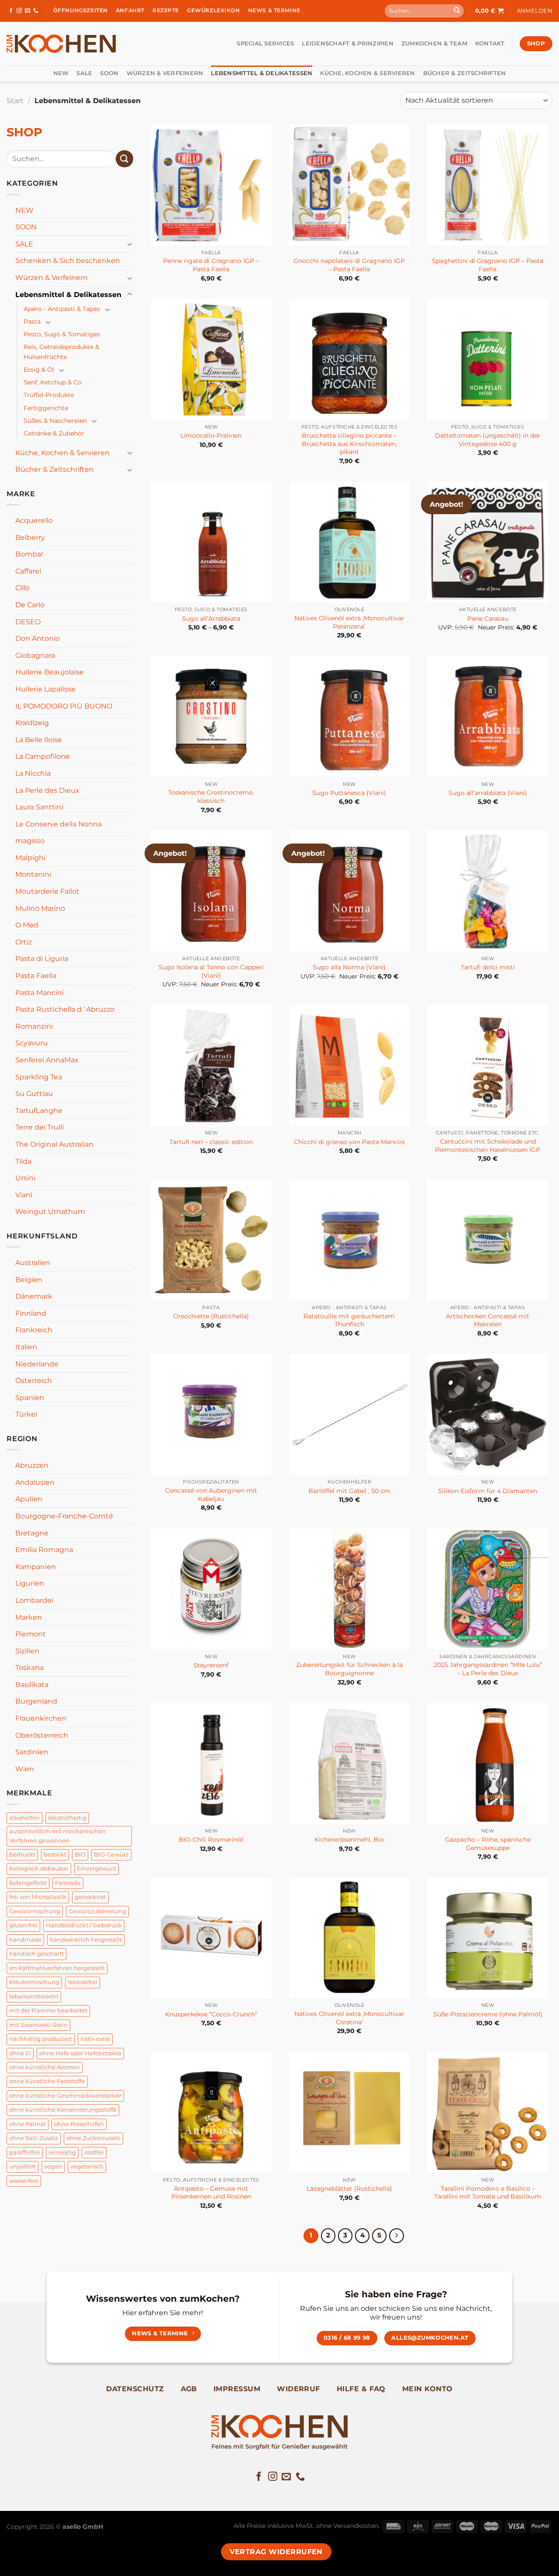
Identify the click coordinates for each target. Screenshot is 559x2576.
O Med (27, 925)
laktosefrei (83, 1982)
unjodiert (22, 2166)
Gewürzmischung (35, 1911)
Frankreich (34, 1330)
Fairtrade (68, 1883)
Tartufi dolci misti (488, 967)
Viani (24, 1195)
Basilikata (32, 1685)
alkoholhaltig (67, 1818)
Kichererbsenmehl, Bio (349, 1840)
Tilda (23, 1161)
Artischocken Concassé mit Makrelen (488, 1320)
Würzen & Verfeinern (165, 73)
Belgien (29, 1280)
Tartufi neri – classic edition (211, 1142)
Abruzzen (32, 1465)
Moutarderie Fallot (47, 891)
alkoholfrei (24, 1818)
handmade (25, 1940)
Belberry (30, 538)
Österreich (34, 1381)
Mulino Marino (40, 908)
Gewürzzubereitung (97, 1911)
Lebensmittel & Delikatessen (262, 73)
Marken (29, 1617)
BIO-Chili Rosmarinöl (211, 1840)
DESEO (28, 622)
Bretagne (32, 1533)
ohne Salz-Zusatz (34, 2138)
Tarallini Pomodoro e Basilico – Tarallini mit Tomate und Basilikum (488, 2193)
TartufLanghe (39, 1111)
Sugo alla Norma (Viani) (349, 967)
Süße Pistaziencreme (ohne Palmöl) (488, 2014)
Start (15, 101)
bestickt (55, 1855)
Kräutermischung (34, 1982)
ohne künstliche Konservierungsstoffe (63, 2110)
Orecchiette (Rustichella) (211, 1316)
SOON (109, 73)
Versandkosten (356, 2526)
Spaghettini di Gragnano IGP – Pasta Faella (488, 265)
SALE (84, 73)
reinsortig (62, 2152)
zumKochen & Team (434, 43)
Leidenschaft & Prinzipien (347, 43)
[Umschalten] (130, 244)
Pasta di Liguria (42, 959)
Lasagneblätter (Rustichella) (349, 2189)
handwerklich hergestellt (86, 1940)
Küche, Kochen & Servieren (367, 73)
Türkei (26, 1414)
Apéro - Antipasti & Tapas (62, 309)
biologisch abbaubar (39, 1869)
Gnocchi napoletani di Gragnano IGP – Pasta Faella (349, 265)
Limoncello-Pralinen (211, 436)
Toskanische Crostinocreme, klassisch (211, 797)
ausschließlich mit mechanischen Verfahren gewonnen (57, 1836)
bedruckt (22, 1855)
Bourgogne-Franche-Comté (64, 1516)
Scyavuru (31, 1043)
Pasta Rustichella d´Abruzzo (65, 1009)
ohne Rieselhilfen (79, 2124)
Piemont (31, 1634)
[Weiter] (397, 2236)
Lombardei (34, 1600)
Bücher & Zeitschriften (465, 73)
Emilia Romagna (44, 1550)
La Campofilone (43, 756)
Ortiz (24, 942)
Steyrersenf (211, 1665)
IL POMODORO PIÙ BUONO (64, 706)
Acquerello (34, 520)
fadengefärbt (28, 1883)
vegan (53, 2166)
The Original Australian (54, 1144)
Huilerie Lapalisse (45, 689)
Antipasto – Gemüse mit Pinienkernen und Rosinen (211, 2193)
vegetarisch (87, 2166)
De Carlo (30, 605)
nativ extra (95, 2039)
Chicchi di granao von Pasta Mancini (349, 1142)
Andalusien (35, 1482)
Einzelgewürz (97, 1869)
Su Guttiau (34, 1094)
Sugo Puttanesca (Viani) (349, 793)
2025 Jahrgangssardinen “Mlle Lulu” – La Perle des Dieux (488, 1669)
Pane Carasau (488, 619)
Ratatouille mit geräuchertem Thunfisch (349, 1320)
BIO (80, 1855)
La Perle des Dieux (47, 790)
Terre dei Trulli (40, 1127)
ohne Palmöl (28, 2124)
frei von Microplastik (38, 1897)
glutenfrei (23, 1925)
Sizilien (27, 1651)
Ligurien (30, 1583)
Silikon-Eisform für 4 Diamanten (488, 1491)
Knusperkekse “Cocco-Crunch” (211, 2014)
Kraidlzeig (32, 723)
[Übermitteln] (457, 11)
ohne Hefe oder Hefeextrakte (80, 2053)
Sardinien (32, 1752)
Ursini (25, 1178)
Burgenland (36, 1701)
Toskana (29, 1668)
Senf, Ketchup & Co (53, 382)
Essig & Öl (39, 370)
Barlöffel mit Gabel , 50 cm (349, 1491)
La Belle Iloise (39, 740)
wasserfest (24, 2181)
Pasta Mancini (40, 993)
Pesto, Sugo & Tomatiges (62, 334)
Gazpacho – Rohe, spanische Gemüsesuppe (488, 1844)
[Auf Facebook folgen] (11, 11)
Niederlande (37, 1364)
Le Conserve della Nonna (59, 824)
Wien (25, 1769)
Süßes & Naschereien (55, 421)
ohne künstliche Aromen (45, 2067)
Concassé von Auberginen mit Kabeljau (211, 1495)
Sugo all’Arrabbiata (211, 619)
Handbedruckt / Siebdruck (84, 1925)
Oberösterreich (42, 1735)
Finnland (31, 1313)
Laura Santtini (39, 807)
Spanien (30, 1398)
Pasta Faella (36, 976)
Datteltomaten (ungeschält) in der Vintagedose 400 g (488, 440)
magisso (30, 841)
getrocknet (90, 1897)
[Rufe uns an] (36, 11)
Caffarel (28, 571)
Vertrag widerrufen (276, 2552)
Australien (33, 1263)
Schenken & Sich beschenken (68, 261)
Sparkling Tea (39, 1077)
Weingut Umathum (50, 1212)
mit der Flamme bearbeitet (48, 2011)
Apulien (29, 1499)
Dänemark (34, 1296)
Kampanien (36, 1567)
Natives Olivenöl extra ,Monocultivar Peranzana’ (349, 622)
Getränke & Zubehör (54, 433)
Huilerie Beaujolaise (50, 672)
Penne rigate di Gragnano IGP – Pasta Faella (211, 265)
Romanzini (34, 1026)
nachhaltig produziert (41, 2039)
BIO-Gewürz (111, 1855)
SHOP (24, 132)
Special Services (265, 43)
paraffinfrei (25, 2152)
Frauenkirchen (41, 1718)
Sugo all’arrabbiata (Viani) (488, 793)
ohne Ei (20, 2053)
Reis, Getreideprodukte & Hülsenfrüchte (61, 352)
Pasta (32, 322)
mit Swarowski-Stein (38, 2025)
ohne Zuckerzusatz (93, 2138)
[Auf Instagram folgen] (19, 11)
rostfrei (94, 2152)
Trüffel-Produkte (49, 395)
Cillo (22, 588)
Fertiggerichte (46, 408)
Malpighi (30, 858)
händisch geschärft (36, 1954)
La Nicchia (33, 773)
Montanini (33, 874)
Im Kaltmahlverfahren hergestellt (57, 1968)
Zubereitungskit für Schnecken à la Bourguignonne (349, 1669)
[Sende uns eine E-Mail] (28, 11)
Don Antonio (38, 638)
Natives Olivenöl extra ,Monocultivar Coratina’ (349, 2018)
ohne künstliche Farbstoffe (47, 2081)
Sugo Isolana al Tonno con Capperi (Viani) (211, 971)
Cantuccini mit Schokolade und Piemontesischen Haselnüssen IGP (488, 1146)
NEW (61, 73)
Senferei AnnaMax (47, 1060)
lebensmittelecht (34, 1997)
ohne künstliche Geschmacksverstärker (65, 2096)
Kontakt (490, 43)
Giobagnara (35, 655)
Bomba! (29, 554)
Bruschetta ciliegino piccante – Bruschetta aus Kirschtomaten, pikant (349, 444)
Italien (26, 1347)
